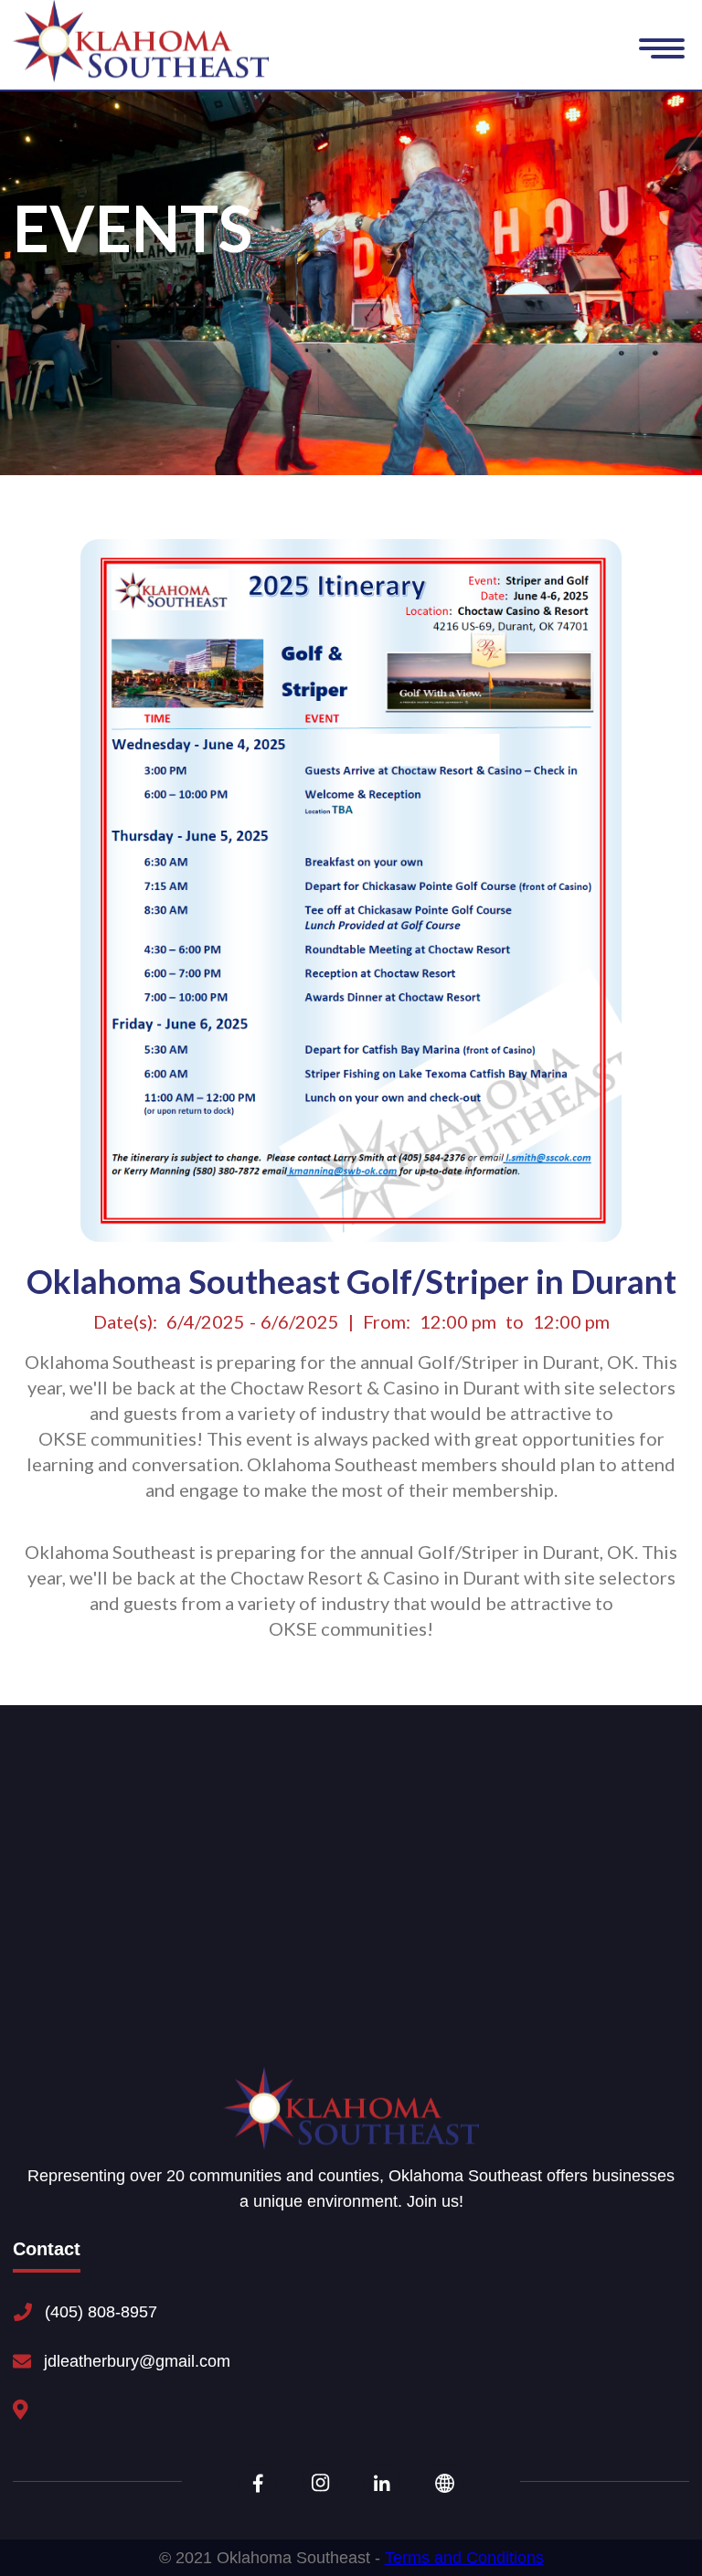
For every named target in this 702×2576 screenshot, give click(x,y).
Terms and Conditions (464, 2558)
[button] (662, 51)
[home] (141, 42)
